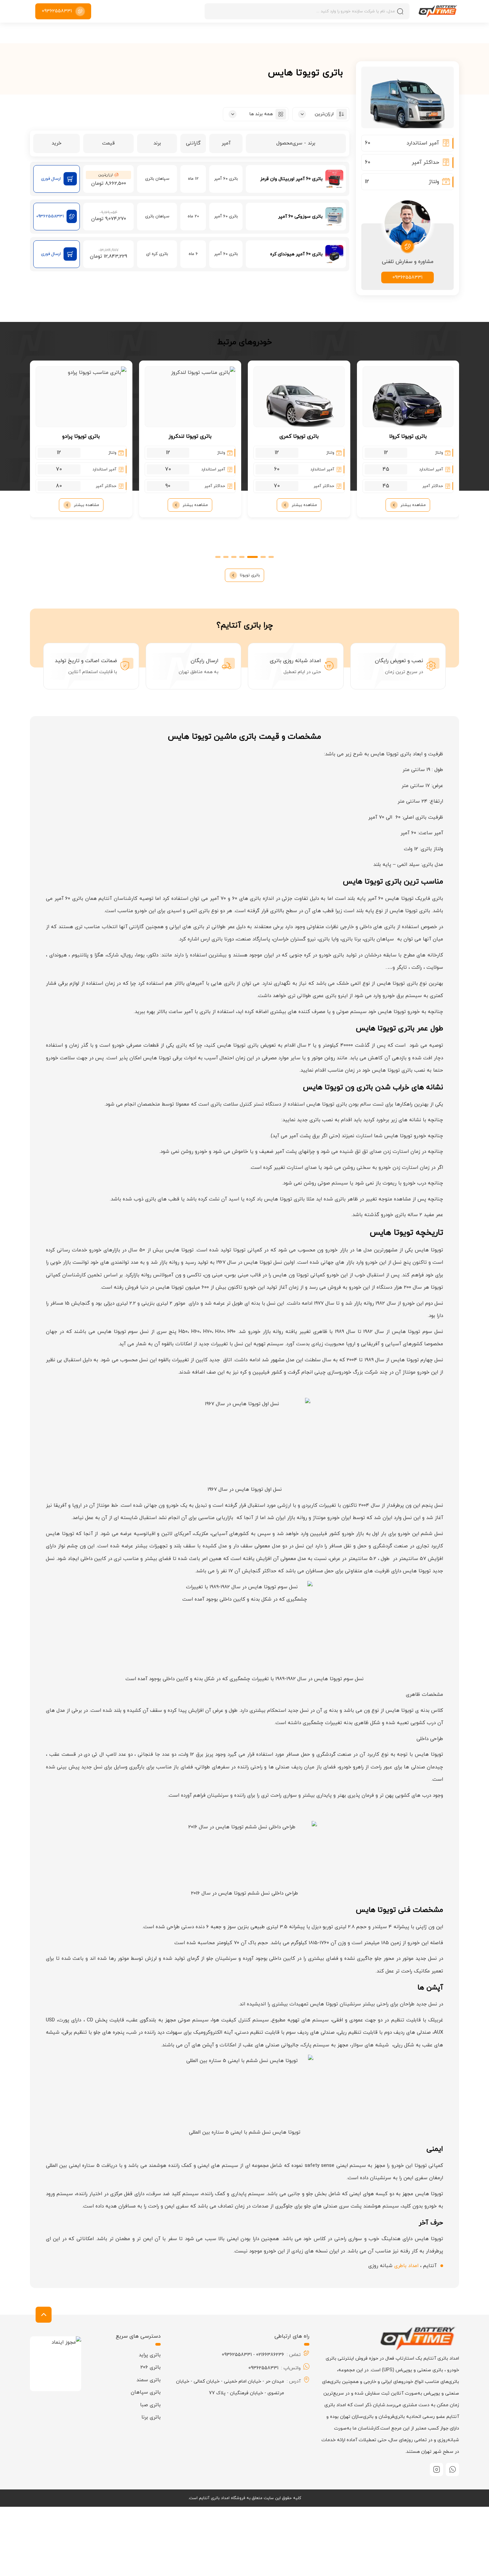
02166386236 (270, 2355)
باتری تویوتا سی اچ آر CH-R (81, 466)
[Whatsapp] (452, 2469)
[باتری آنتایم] (438, 11)
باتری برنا (151, 2417)
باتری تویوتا (250, 575)
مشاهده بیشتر (413, 505)
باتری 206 (151, 2367)
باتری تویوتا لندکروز (299, 436)
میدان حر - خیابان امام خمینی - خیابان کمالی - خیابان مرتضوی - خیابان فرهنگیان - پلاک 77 (230, 2387)
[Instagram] (436, 2469)
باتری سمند (149, 2380)
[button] (271, 557)
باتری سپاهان (146, 2392)
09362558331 (407, 277)
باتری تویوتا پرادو (190, 436)
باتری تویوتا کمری (408, 436)
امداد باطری (406, 2266)
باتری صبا (150, 2405)
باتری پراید (150, 2355)
